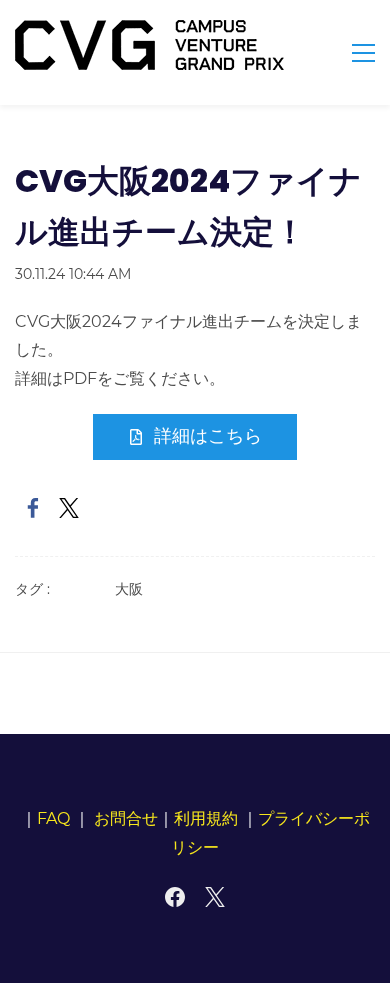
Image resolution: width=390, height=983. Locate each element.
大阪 (129, 589)
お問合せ (126, 818)
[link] (33, 508)
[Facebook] (175, 897)
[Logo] (149, 45)
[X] (215, 897)
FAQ (53, 818)
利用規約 (206, 818)
